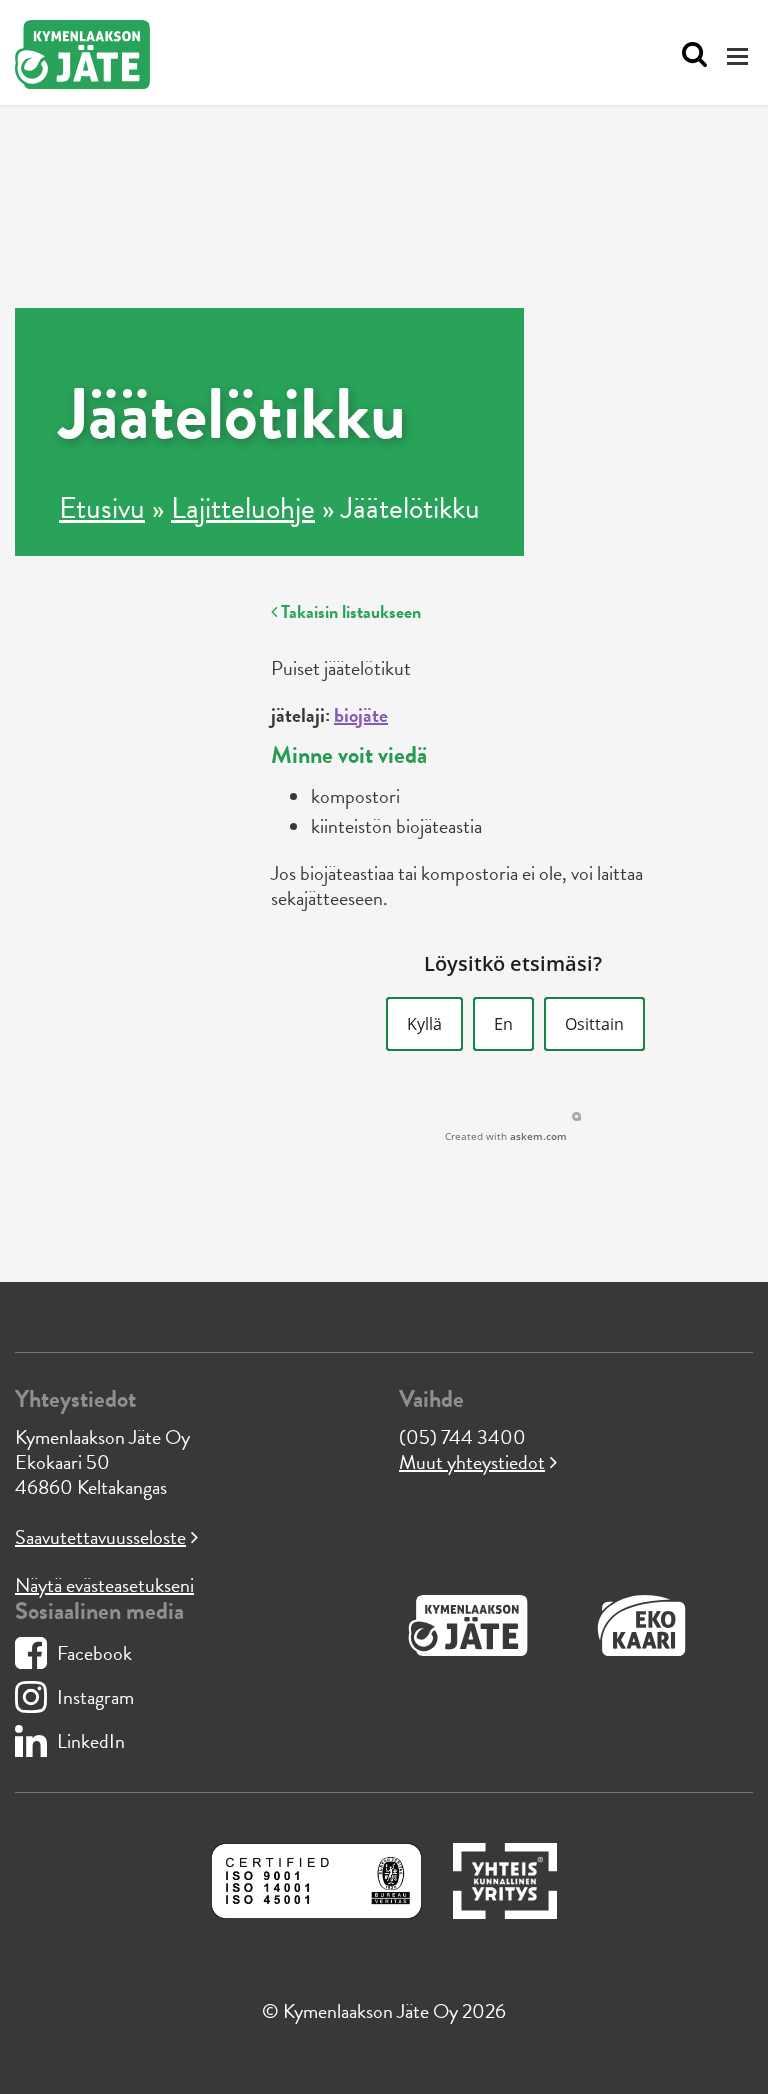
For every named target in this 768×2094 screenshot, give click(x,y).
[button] (424, 1024)
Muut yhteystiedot (472, 1462)
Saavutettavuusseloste (100, 1537)
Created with (506, 1136)
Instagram (95, 1697)
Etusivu (102, 508)
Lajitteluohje (243, 508)
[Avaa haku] (689, 55)
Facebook (94, 1653)
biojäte (361, 715)
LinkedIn (91, 1741)
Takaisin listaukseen (349, 611)
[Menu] (740, 55)
